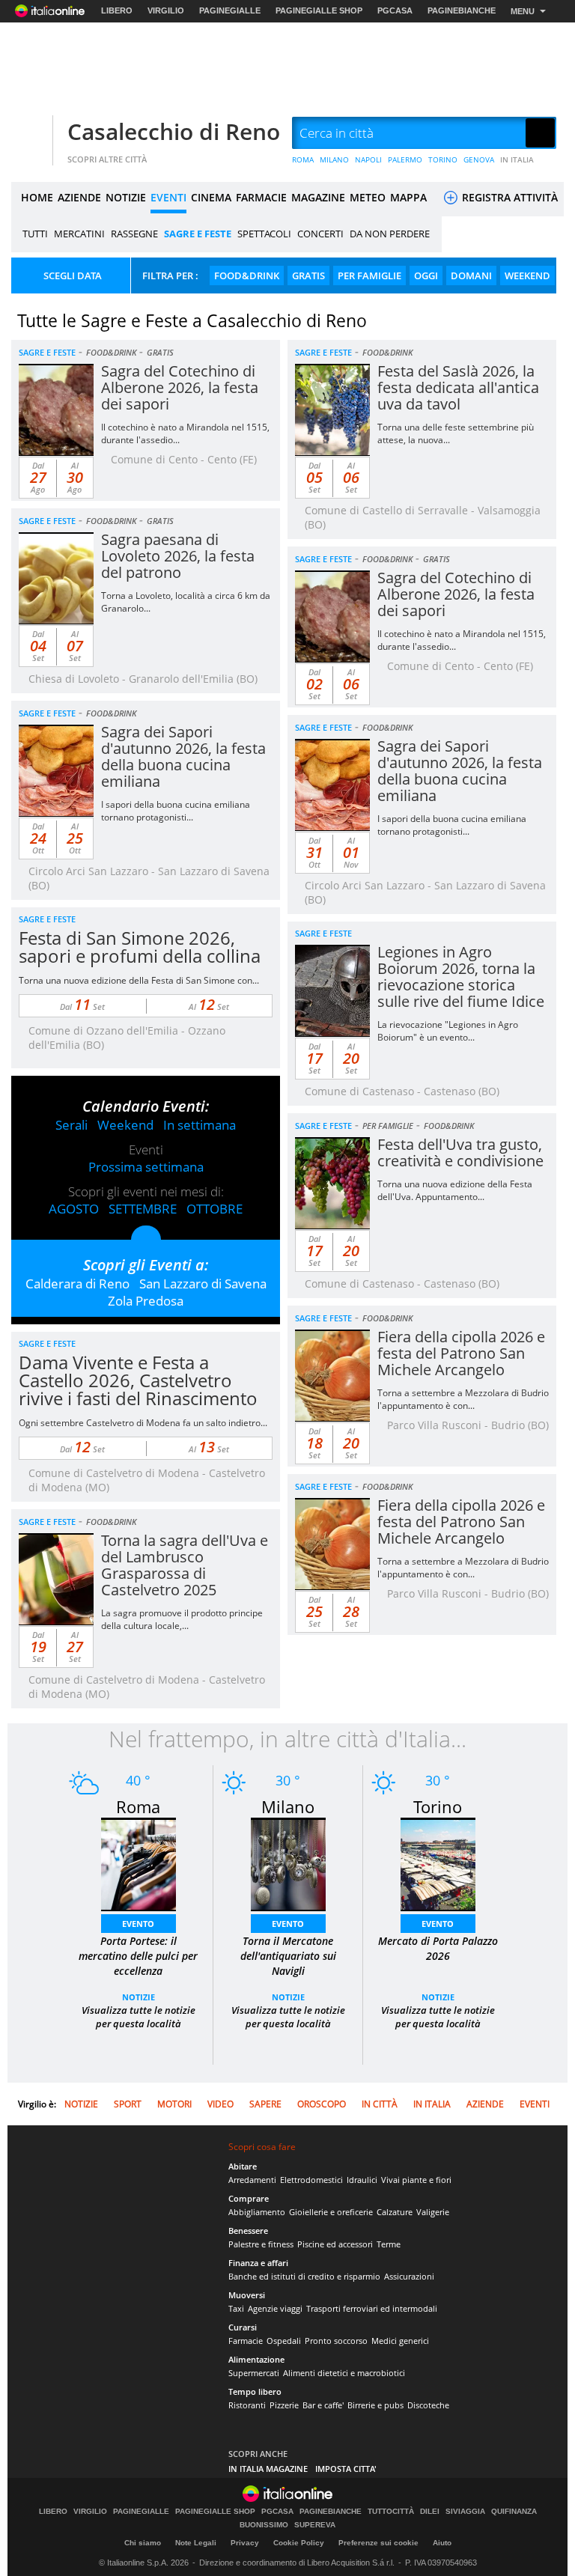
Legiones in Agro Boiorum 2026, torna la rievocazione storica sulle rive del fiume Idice (461, 977)
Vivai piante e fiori (416, 2180)
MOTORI (174, 2104)
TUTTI (35, 234)
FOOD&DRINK (247, 275)
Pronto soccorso (336, 2341)
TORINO (443, 159)
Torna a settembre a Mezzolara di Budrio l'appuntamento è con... (463, 1399)
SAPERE (265, 2104)
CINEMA (211, 197)
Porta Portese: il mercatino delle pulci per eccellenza (138, 1956)
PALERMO (405, 159)
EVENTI (168, 197)
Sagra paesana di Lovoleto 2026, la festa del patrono (178, 556)
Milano (288, 1806)
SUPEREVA (315, 2525)
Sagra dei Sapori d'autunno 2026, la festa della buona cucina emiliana (183, 756)
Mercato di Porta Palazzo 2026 (438, 1948)
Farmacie (246, 2341)
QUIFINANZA (514, 2512)
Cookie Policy (299, 2543)
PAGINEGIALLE (230, 10)
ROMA (303, 159)
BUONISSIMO (264, 2525)
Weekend (125, 1125)
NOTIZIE (126, 197)
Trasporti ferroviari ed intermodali (372, 2308)
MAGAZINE (318, 197)
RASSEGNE (134, 234)
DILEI (430, 2512)
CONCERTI (320, 234)
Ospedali (284, 2341)
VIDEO (220, 2104)
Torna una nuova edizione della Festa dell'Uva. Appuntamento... (455, 1190)
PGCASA (395, 10)
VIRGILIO (166, 10)
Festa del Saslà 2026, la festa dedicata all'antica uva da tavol (458, 387)
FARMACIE (261, 197)
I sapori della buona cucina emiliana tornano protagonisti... (176, 811)
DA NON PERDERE (390, 234)
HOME (37, 197)
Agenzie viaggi (275, 2308)
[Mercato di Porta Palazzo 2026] (438, 1863)
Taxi (236, 2308)
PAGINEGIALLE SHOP (319, 10)
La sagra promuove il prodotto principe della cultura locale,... (182, 1619)
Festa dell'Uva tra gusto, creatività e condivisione (460, 1152)
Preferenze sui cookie (378, 2543)
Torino (438, 1806)
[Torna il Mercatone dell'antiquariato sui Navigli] (288, 1863)
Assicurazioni (409, 2276)
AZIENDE (79, 197)
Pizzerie (284, 2405)
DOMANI (471, 275)
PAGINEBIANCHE (462, 10)
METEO (368, 197)
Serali (72, 1125)
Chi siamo (143, 2543)
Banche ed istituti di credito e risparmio (304, 2276)
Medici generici (400, 2341)
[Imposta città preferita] (30, 134)
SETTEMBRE (143, 1209)
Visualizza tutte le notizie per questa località (139, 2017)
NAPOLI (368, 159)
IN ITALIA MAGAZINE (268, 2469)
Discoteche (428, 2405)
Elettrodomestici (311, 2180)
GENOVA (479, 159)
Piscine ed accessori (335, 2244)
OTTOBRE (215, 1209)
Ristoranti (247, 2405)
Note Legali (196, 2543)
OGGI (426, 275)
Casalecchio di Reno (174, 131)
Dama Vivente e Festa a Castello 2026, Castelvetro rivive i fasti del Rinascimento (138, 1380)
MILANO (334, 159)
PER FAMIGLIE (369, 275)
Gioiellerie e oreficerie (331, 2212)
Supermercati (254, 2373)
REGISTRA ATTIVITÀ (508, 197)
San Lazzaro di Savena (203, 1284)
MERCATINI (79, 234)
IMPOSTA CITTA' (346, 2469)
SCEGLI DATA (73, 275)
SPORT (128, 2104)
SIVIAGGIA (465, 2512)
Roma (138, 1806)
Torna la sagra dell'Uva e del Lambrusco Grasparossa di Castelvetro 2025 (185, 1565)
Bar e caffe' (323, 2405)
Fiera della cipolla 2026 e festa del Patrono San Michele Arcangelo (461, 1353)
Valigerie (433, 2212)
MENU (523, 11)
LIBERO (117, 10)
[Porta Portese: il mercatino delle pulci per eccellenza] (139, 1863)
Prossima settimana (146, 1167)
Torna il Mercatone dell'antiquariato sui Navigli (288, 1956)
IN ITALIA (517, 159)
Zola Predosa (146, 1301)
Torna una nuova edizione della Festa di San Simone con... (139, 980)
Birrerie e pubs (375, 2405)
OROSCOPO (322, 2104)
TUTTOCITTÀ (391, 2512)
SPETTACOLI (264, 234)
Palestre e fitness (261, 2244)
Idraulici (362, 2180)
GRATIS (308, 275)
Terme (389, 2244)
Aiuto (442, 2543)
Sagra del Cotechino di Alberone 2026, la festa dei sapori (180, 387)
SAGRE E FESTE (198, 234)
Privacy (245, 2543)
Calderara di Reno (77, 1284)
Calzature (395, 2212)
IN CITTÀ (380, 2104)
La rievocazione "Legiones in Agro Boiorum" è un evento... (448, 1031)
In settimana (200, 1125)
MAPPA (408, 197)
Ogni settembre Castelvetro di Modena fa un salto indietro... (143, 1423)
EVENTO (138, 1924)
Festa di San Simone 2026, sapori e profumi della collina (140, 947)
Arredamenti (252, 2180)
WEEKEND (527, 275)
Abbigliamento (257, 2212)
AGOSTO (74, 1209)
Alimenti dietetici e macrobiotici (344, 2373)
